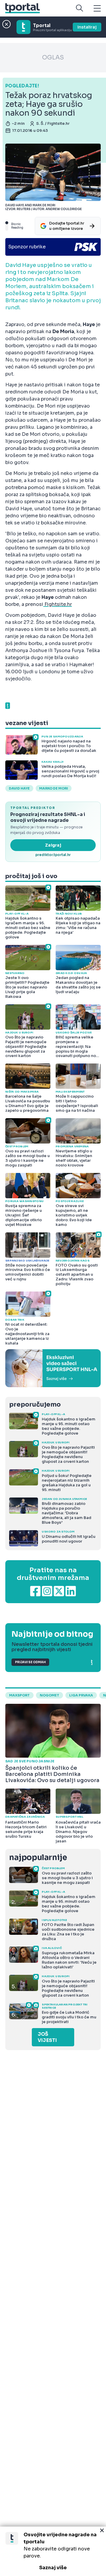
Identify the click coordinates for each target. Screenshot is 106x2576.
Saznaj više (53, 2568)
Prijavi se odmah (30, 1662)
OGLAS (53, 58)
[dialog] (53, 2551)
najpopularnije (38, 1858)
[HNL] (53, 1368)
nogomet (49, 1695)
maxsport (19, 1695)
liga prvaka (81, 1695)
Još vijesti (47, 2037)
